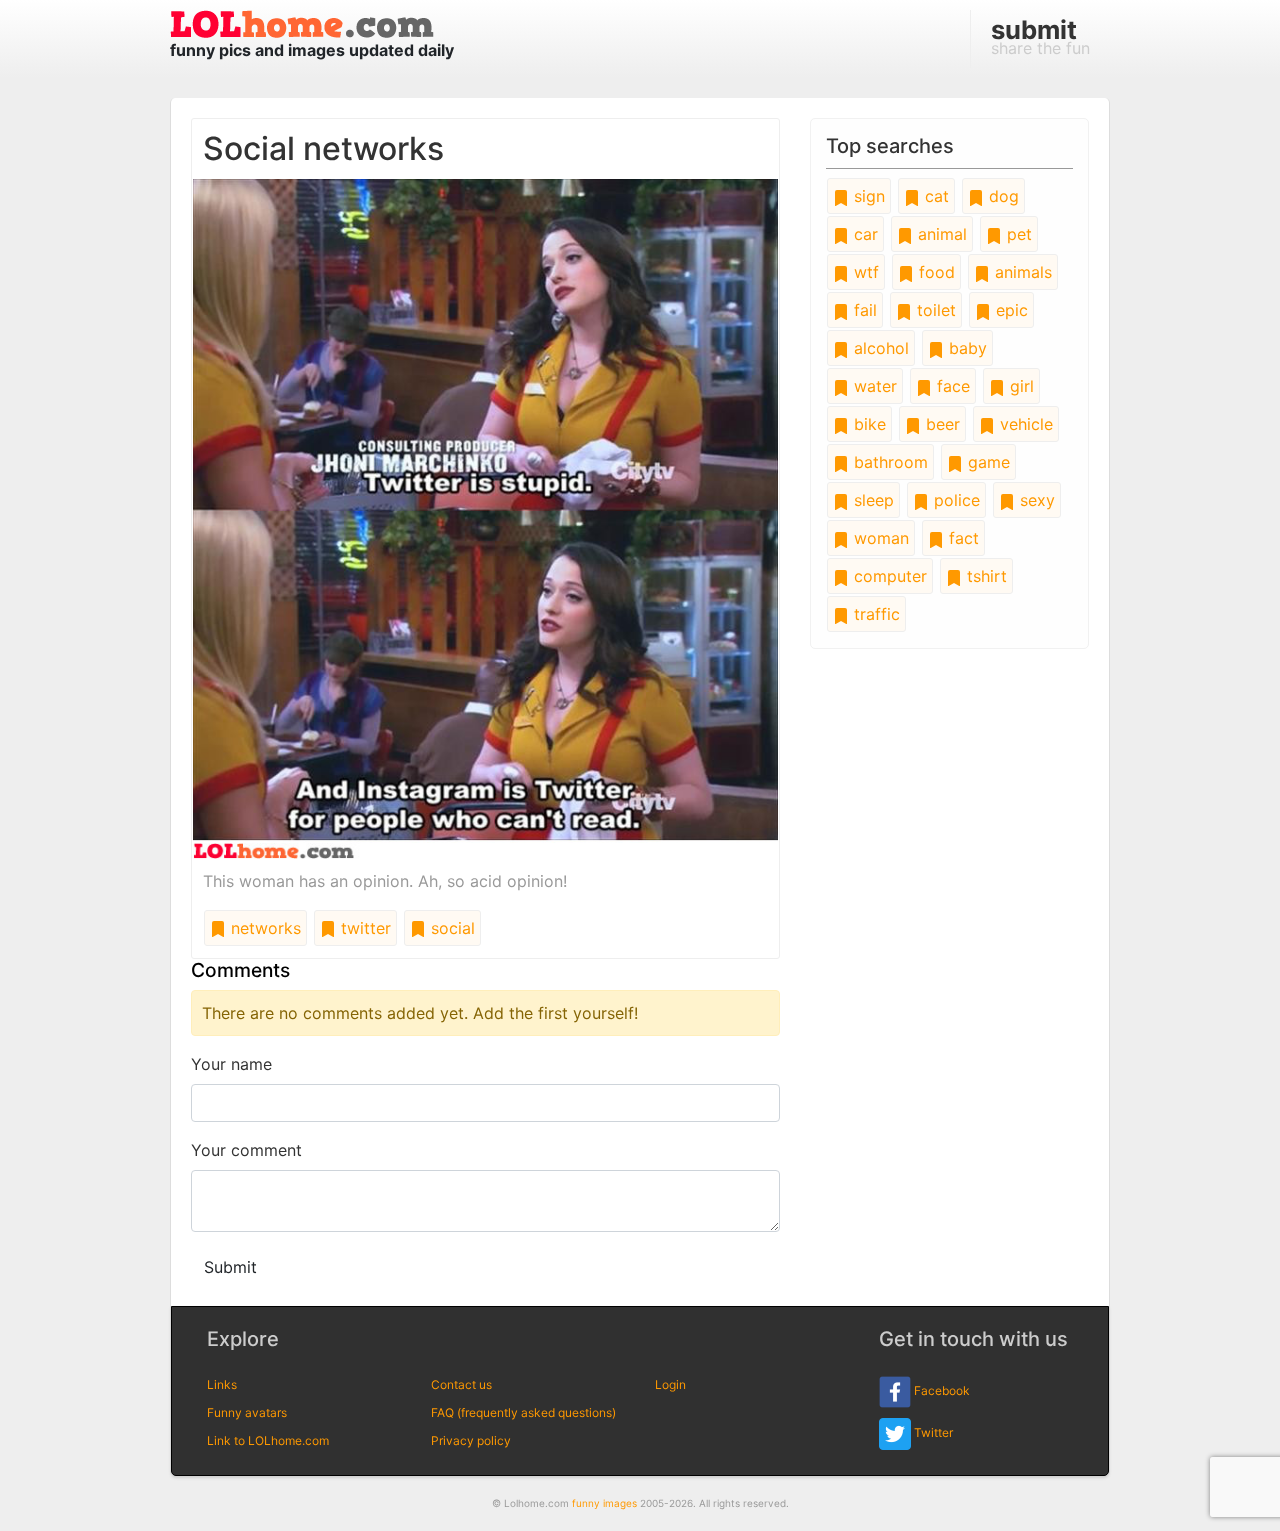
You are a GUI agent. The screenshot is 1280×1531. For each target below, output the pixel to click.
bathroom (888, 462)
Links (222, 1384)
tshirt (984, 576)
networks (263, 928)
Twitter (932, 1432)
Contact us (461, 1384)
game (986, 462)
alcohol (879, 348)
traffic (874, 614)
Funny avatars (247, 1412)
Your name (231, 1064)
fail (863, 310)
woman (879, 538)
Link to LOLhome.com (268, 1440)
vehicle (1024, 424)
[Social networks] (485, 517)
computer (888, 576)
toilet (934, 310)
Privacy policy (471, 1440)
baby (965, 348)
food (934, 272)
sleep (871, 500)
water (873, 386)
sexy (1035, 500)
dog (1001, 196)
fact (961, 538)
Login (670, 1384)
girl (1019, 386)
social (450, 928)
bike (867, 424)
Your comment (246, 1150)
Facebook (940, 1390)
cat (934, 196)
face (951, 386)
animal (940, 234)
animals (1021, 272)
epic (1009, 310)
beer (940, 424)
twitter (363, 928)
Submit (230, 1267)
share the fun (1040, 36)
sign (867, 196)
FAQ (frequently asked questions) (523, 1412)
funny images (604, 1503)
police (954, 500)
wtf (864, 272)
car (863, 234)
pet (1017, 234)
